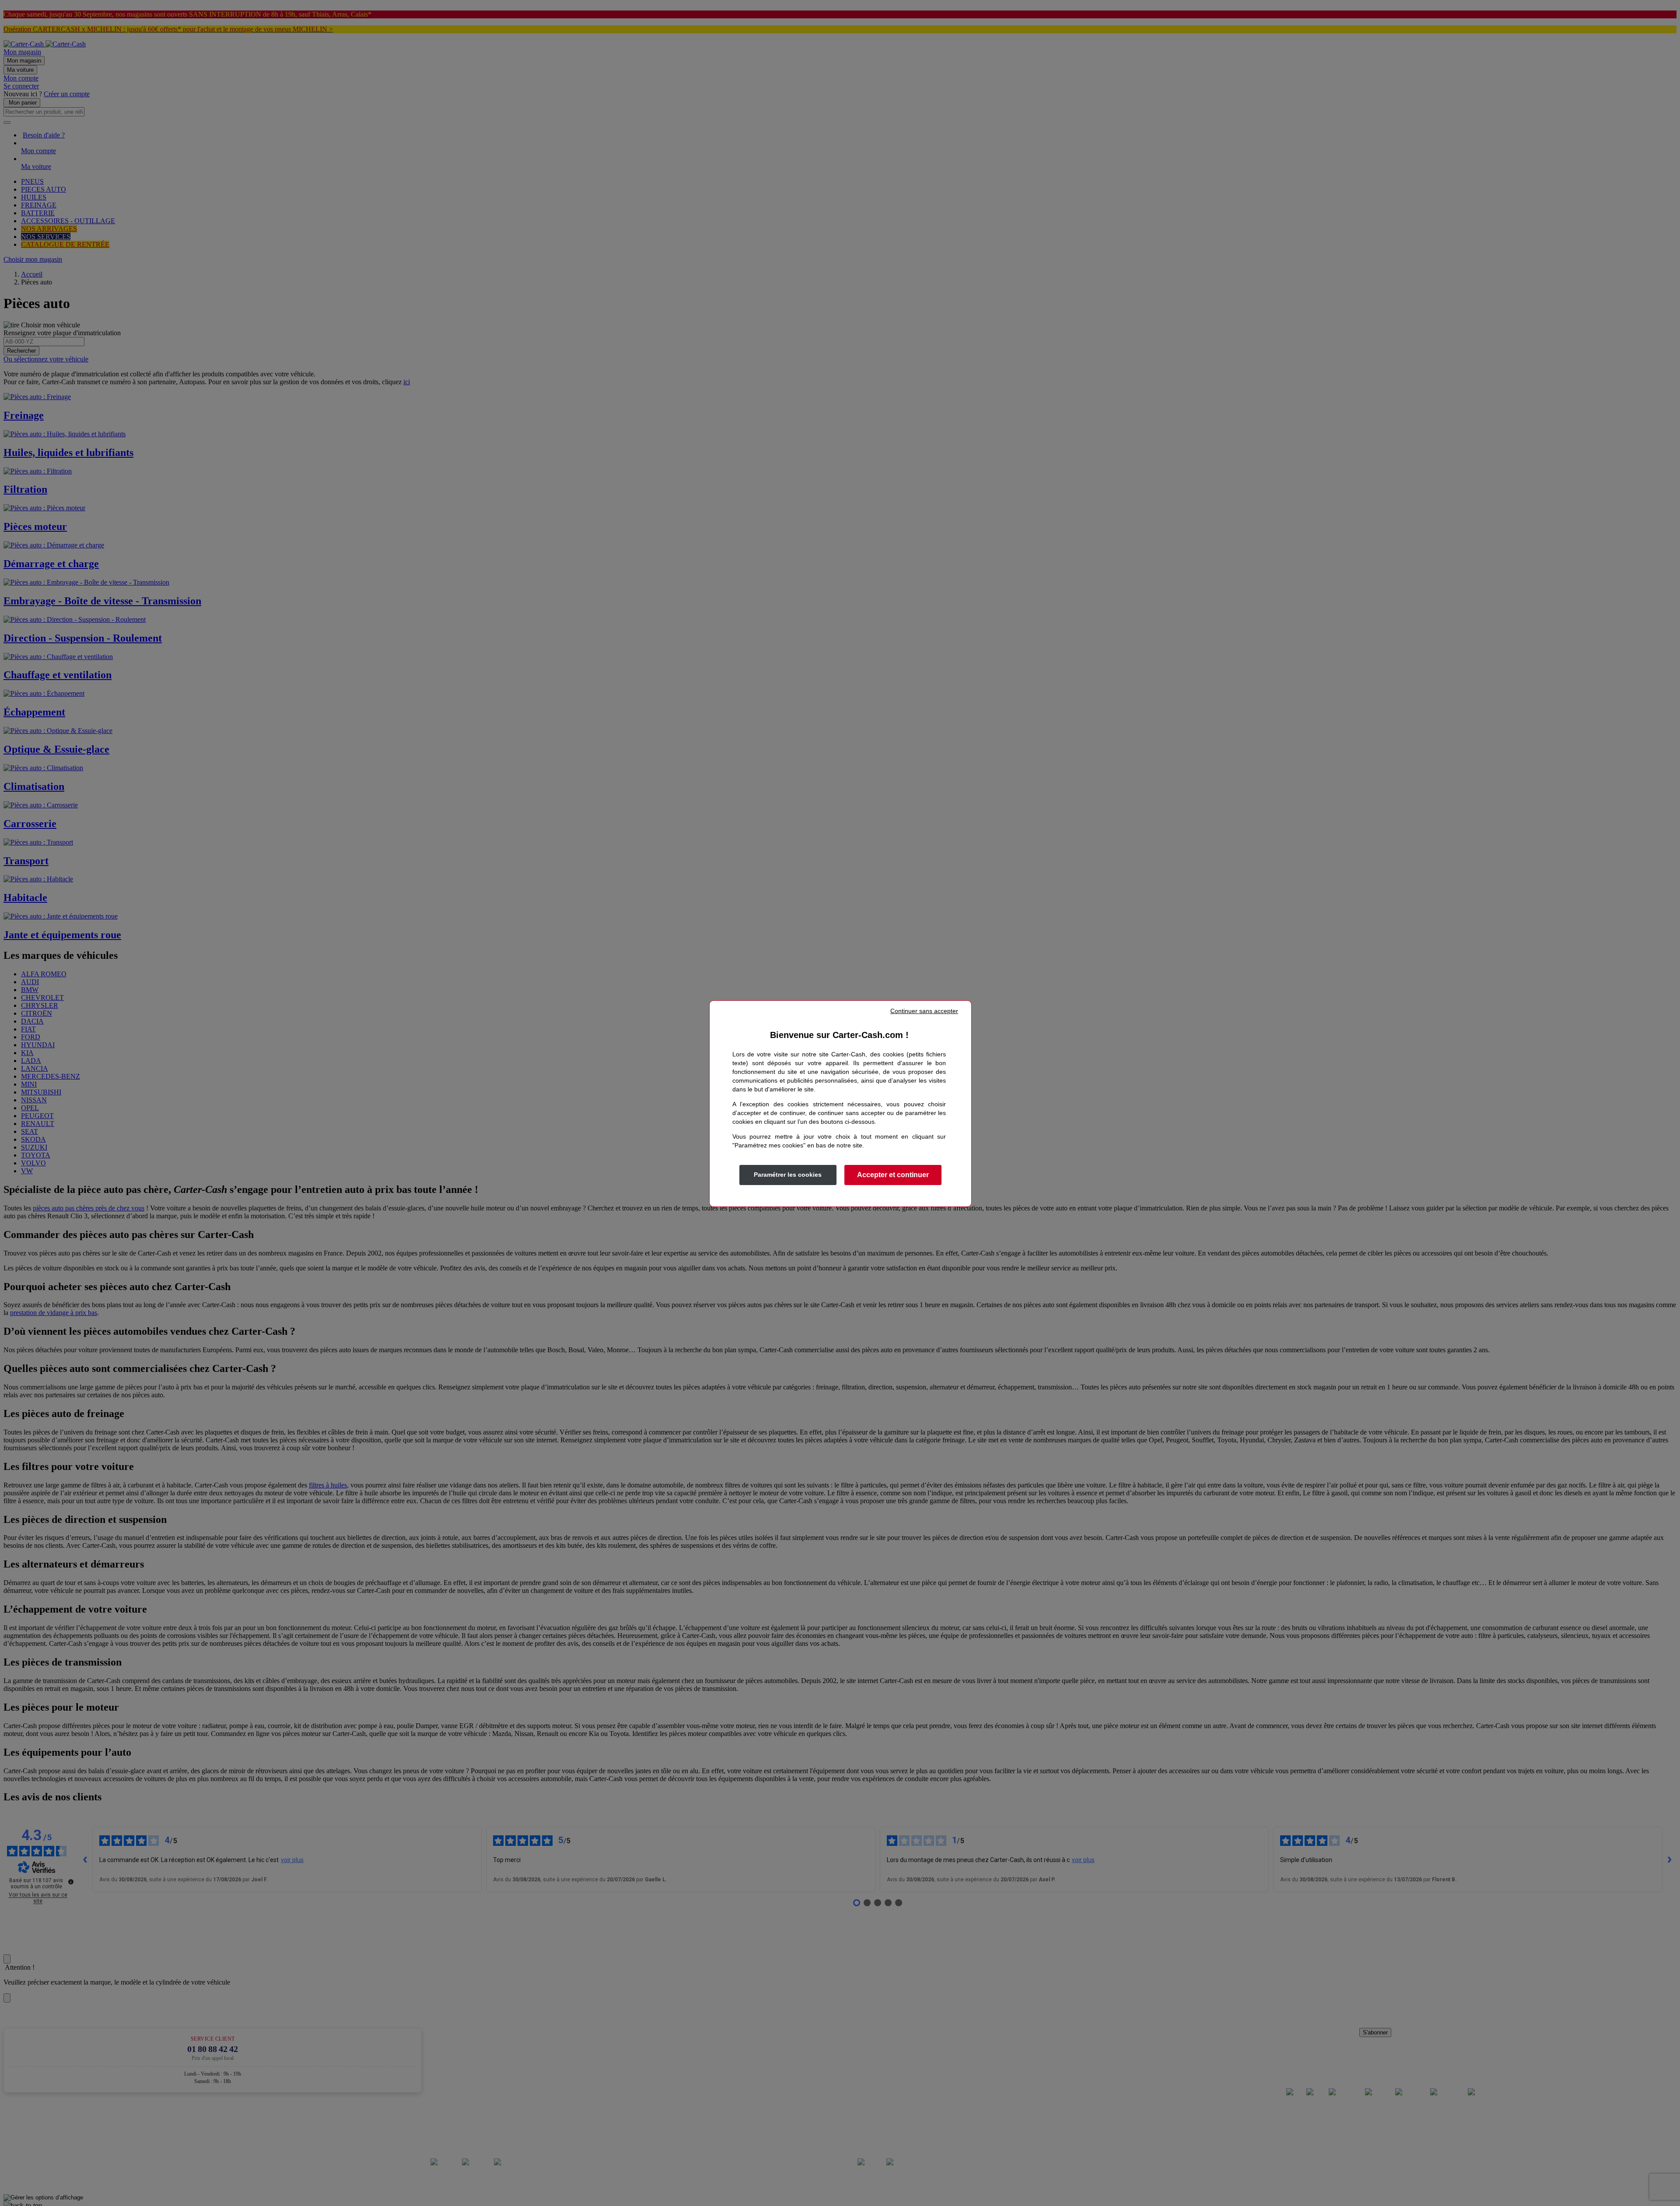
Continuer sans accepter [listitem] (924, 1011)
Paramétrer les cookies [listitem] (788, 1175)
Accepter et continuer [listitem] (893, 1175)
